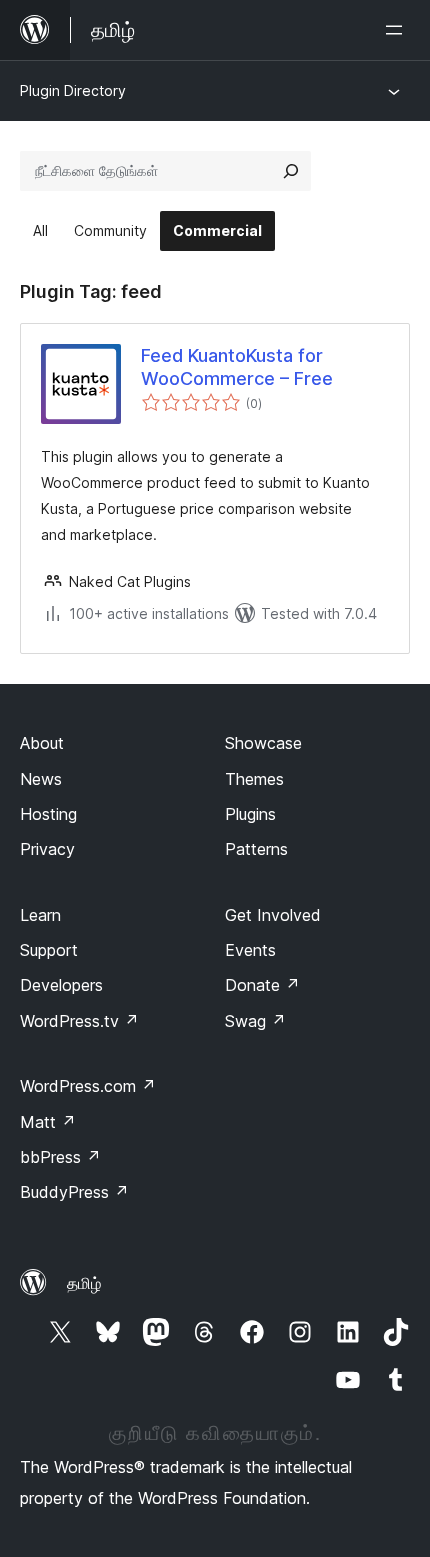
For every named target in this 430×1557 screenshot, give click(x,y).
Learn (40, 915)
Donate (262, 985)
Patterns (256, 849)
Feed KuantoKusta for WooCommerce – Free (237, 367)
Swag (255, 1021)
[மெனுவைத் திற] (398, 30)
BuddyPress (74, 1192)
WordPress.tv (79, 1021)
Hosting (48, 814)
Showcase (263, 743)
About (42, 743)
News (41, 779)
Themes (254, 779)
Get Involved (273, 915)
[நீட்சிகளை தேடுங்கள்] (291, 171)
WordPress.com (88, 1086)
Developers (61, 985)
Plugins (250, 814)
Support (49, 950)
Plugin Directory (73, 90)
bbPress (60, 1157)
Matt (48, 1122)
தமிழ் (84, 1283)
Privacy (47, 849)
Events (250, 950)
